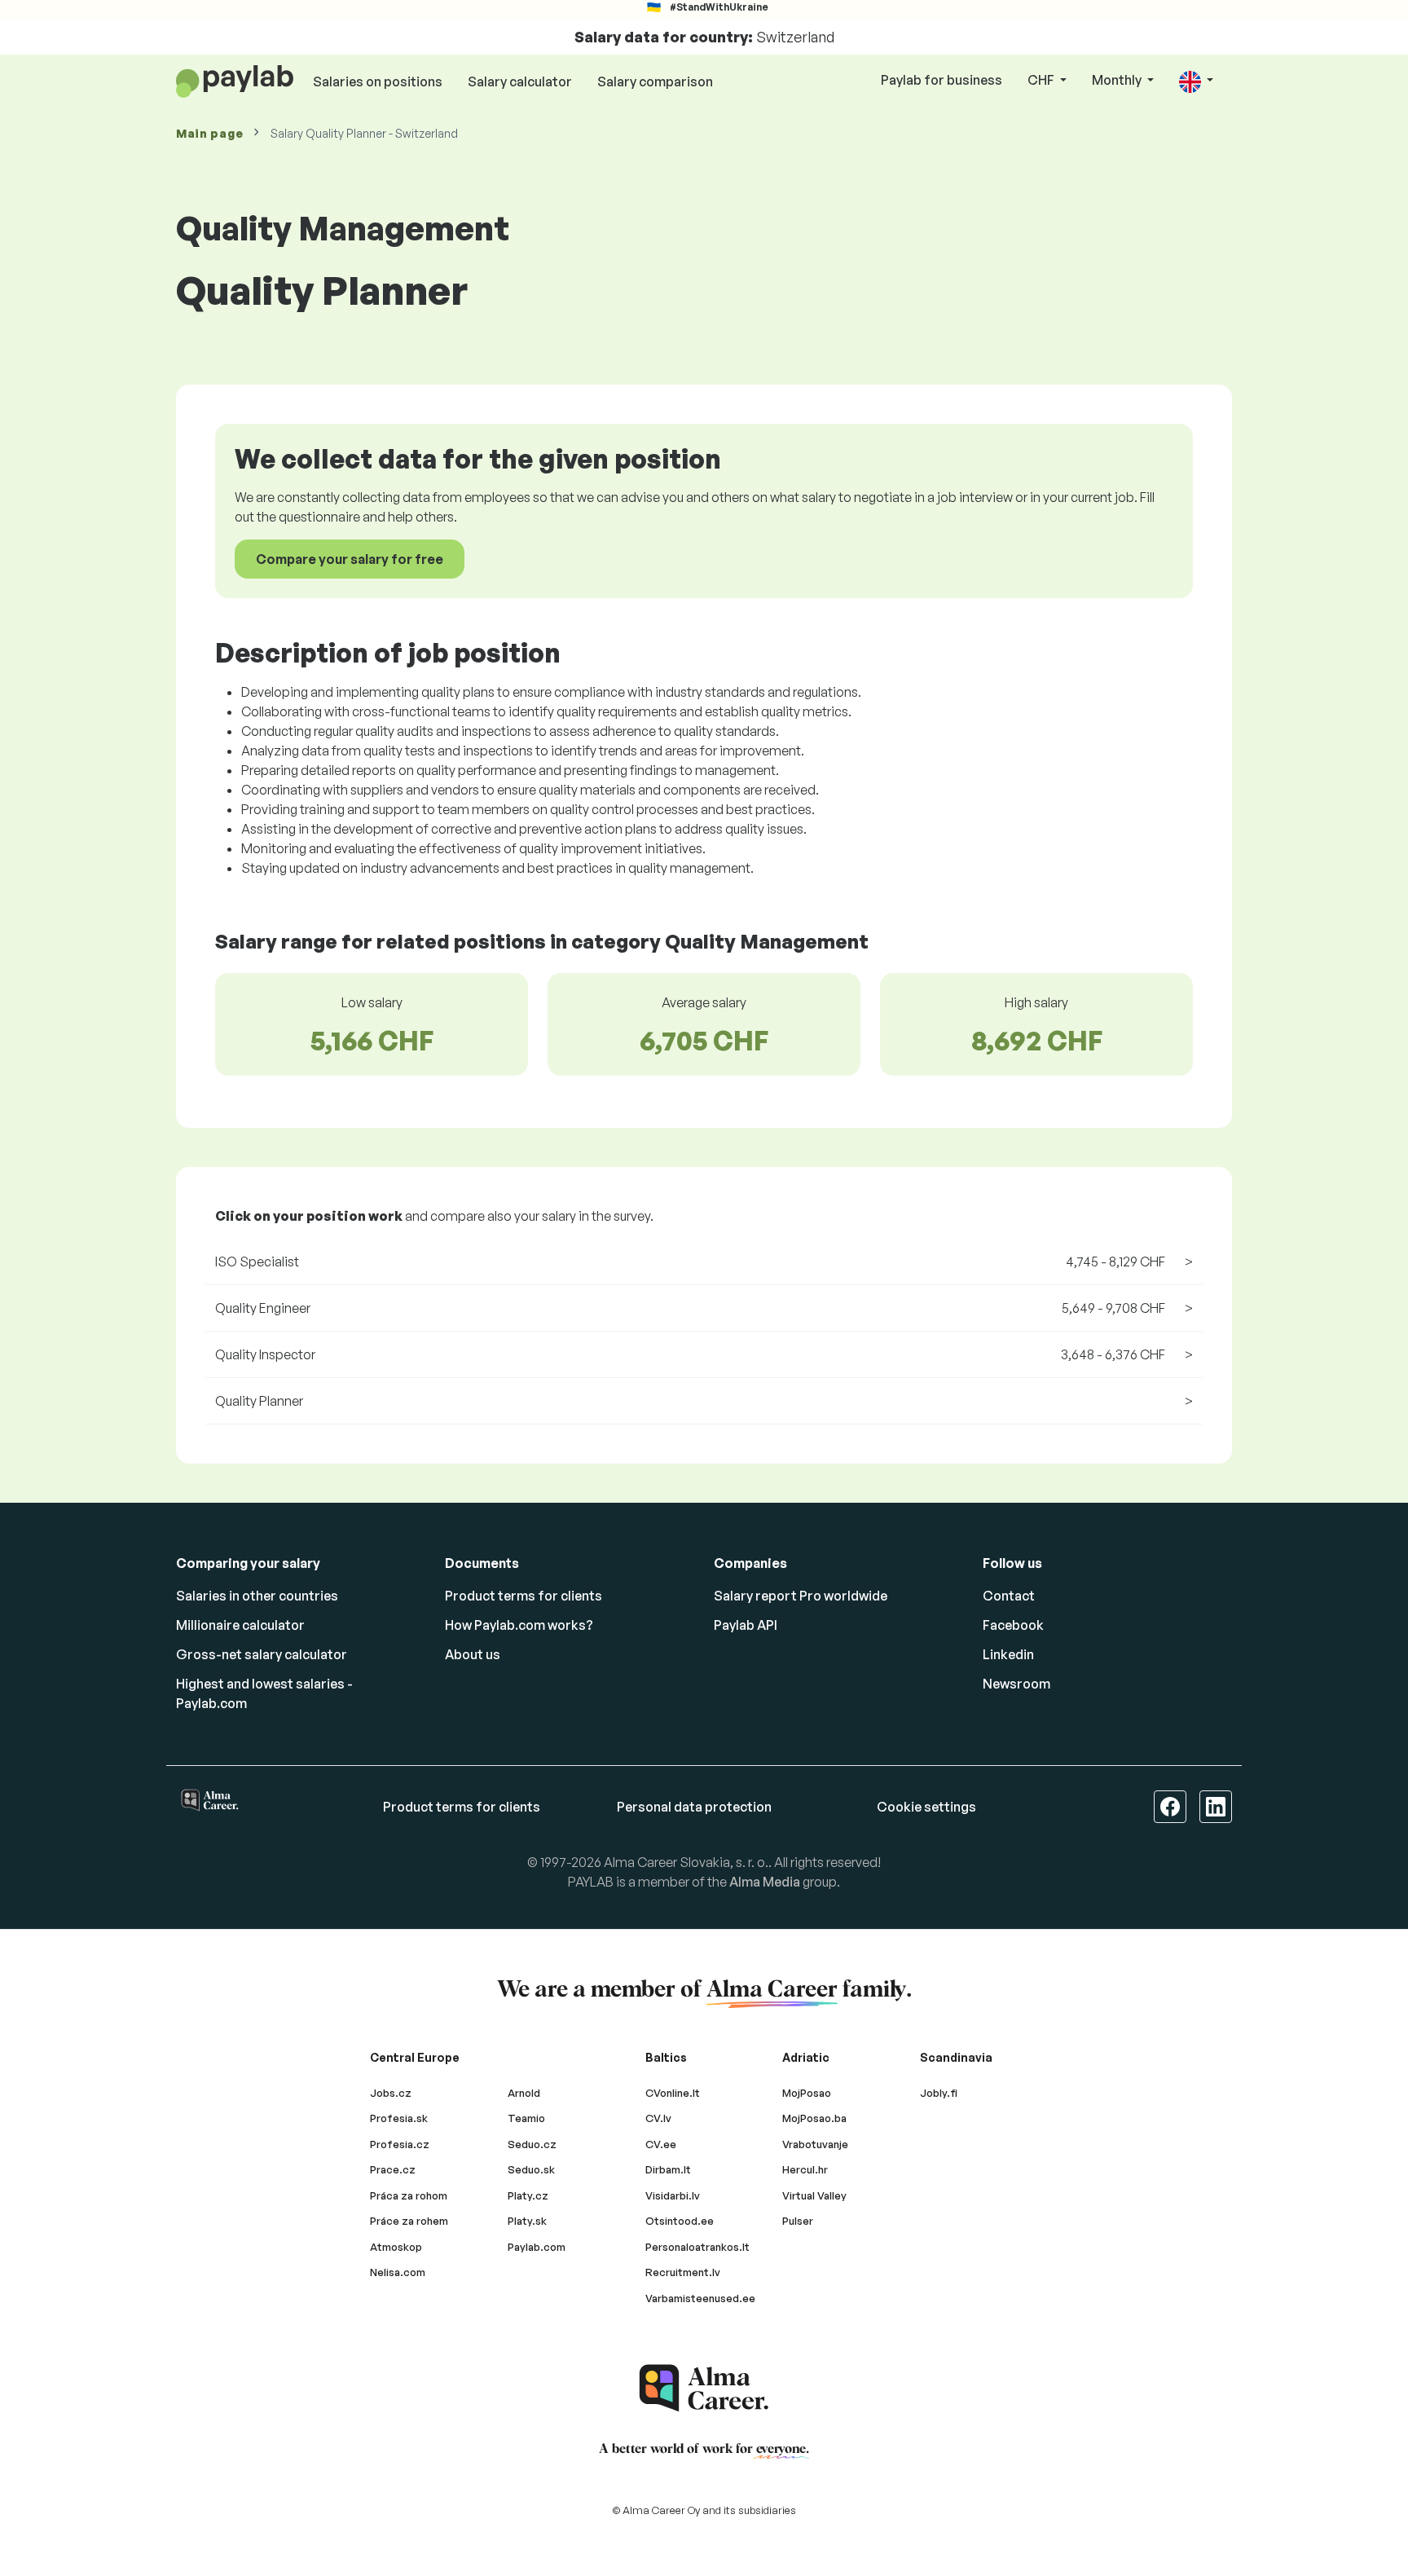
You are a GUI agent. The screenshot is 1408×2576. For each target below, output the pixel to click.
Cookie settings (926, 1807)
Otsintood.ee (680, 2221)
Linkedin (1008, 1654)
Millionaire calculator (240, 1625)
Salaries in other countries (257, 1596)
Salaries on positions (378, 81)
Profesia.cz (400, 2144)
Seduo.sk (531, 2169)
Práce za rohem (409, 2221)
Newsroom (1016, 1684)
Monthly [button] (1118, 80)
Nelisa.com (398, 2272)
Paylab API (746, 1625)
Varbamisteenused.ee (700, 2298)
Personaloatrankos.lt (697, 2247)
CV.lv (658, 2118)
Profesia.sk (399, 2118)
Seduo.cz (532, 2144)
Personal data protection (694, 1807)
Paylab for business (942, 80)
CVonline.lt (673, 2093)
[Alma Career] (704, 2388)
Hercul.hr (805, 2169)
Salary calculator (520, 81)
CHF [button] (1042, 80)
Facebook (1013, 1625)
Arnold (524, 2093)
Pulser (798, 2221)
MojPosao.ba (814, 2118)
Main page (209, 133)
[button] (1196, 81)
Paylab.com (537, 2247)
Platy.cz (528, 2195)
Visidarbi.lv (673, 2195)
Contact (1009, 1596)
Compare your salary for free (350, 559)
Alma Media (765, 1882)
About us (473, 1654)
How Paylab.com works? (519, 1625)
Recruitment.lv (683, 2272)
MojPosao (807, 2093)
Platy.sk (527, 2221)
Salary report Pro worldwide (801, 1596)
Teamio (526, 2118)
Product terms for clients (524, 1596)
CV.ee (661, 2144)
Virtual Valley (814, 2195)
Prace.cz (393, 2169)
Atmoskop (396, 2247)
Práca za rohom (409, 2195)
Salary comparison (655, 81)
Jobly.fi (939, 2093)
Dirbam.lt (668, 2169)
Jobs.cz (391, 2093)
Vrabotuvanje (815, 2144)
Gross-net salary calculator (262, 1654)
